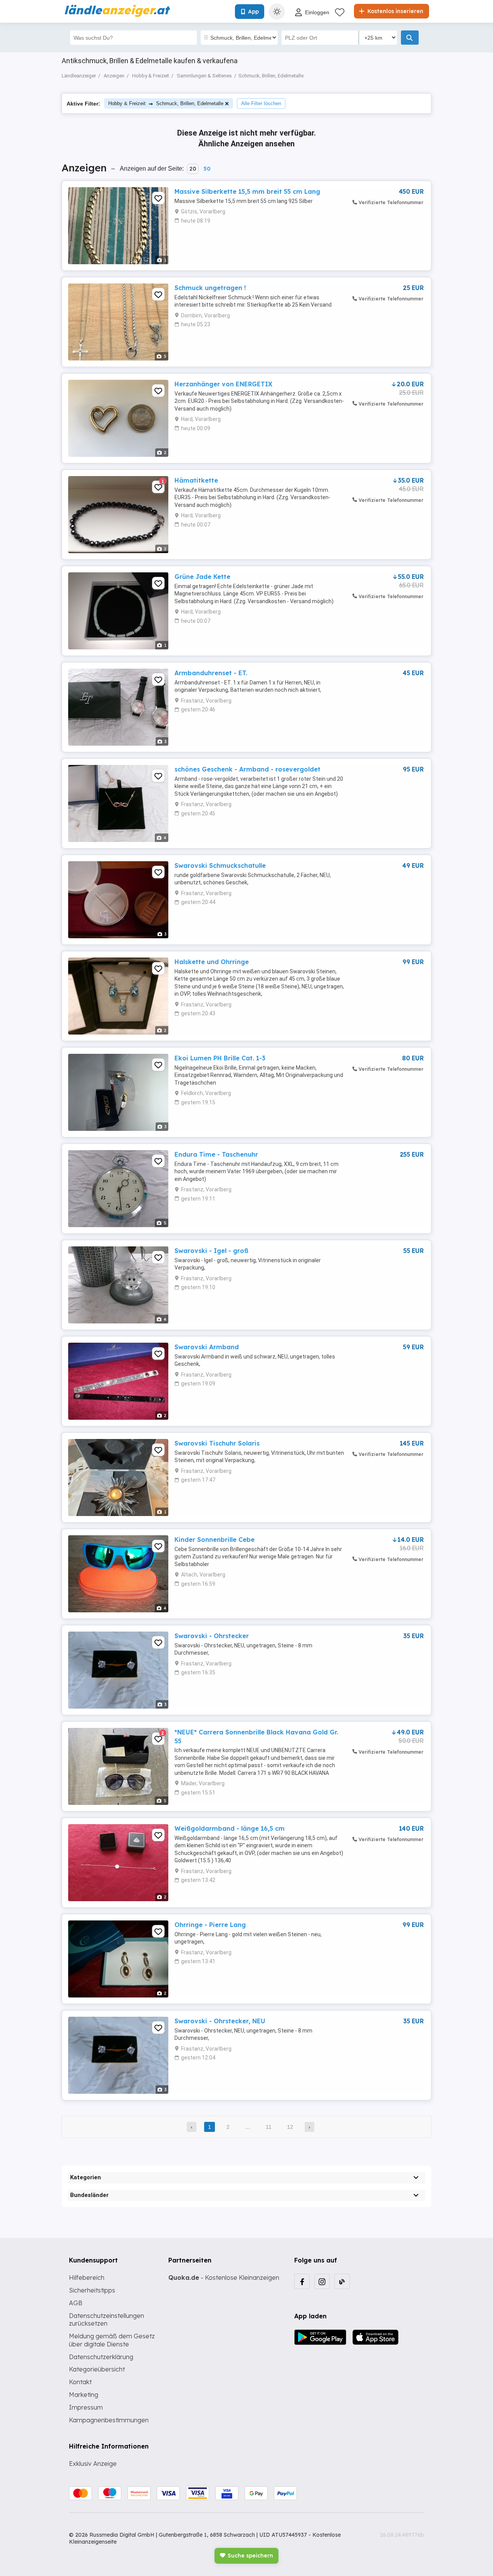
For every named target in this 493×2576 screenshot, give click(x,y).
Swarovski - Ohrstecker (212, 1636)
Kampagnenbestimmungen (109, 2420)
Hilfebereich (87, 2277)
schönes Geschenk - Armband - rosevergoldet (247, 769)
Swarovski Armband (207, 1347)
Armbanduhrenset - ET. (211, 673)
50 (207, 169)
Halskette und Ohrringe (212, 962)
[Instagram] (322, 2281)
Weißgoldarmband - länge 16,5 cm (230, 1828)
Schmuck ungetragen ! (210, 288)
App (253, 12)
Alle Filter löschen (261, 103)
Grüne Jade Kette (202, 577)
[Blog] (342, 2281)
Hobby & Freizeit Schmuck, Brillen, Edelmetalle (166, 103)
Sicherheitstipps (92, 2290)
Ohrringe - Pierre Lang (210, 1925)
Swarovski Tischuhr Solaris (217, 1443)
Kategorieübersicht (97, 2369)
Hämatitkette (196, 480)
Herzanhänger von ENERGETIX (223, 384)
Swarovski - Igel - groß (211, 1251)
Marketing (84, 2395)
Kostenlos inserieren (395, 11)
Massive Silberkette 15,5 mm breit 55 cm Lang (247, 191)
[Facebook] (302, 2281)
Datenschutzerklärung (101, 2357)
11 (269, 2127)
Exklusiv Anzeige (93, 2464)
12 (290, 2127)
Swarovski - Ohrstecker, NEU (220, 2021)
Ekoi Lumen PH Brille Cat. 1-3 (220, 1058)
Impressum (86, 2407)
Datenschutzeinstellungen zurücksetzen (106, 2320)
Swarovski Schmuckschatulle (220, 865)
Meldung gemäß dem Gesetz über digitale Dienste (112, 2340)
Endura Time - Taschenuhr (216, 1154)
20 (193, 169)
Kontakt (80, 2382)
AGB (76, 2303)
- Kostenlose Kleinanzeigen (224, 2277)
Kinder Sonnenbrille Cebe (215, 1540)
